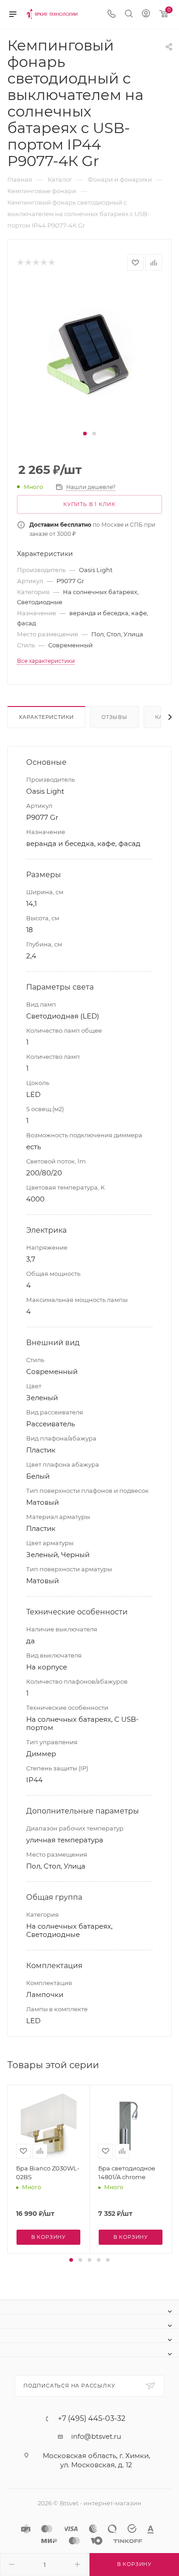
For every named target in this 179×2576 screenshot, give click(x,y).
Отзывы (115, 717)
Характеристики (46, 717)
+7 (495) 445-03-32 (92, 2419)
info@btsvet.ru (96, 2436)
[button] (85, 434)
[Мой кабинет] (146, 14)
